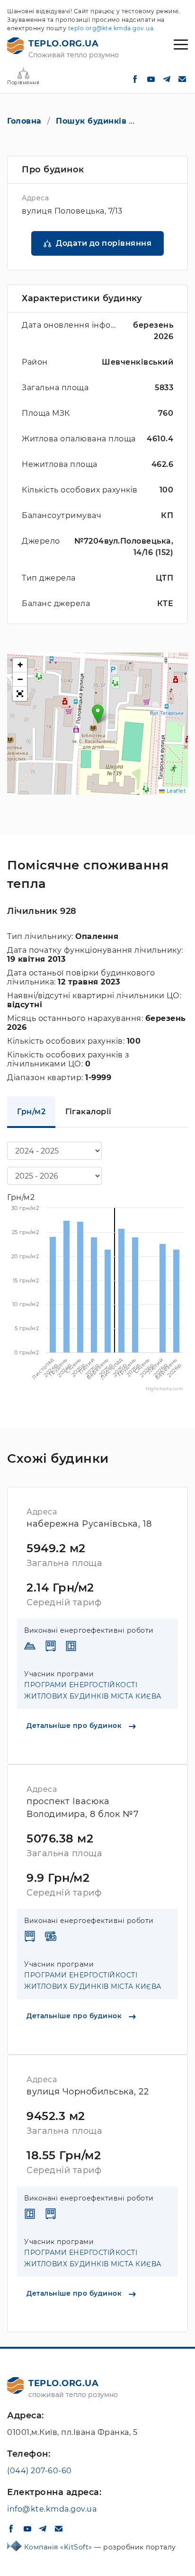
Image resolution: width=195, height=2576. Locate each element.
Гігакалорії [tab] (89, 1112)
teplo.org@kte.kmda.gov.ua (111, 28)
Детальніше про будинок (75, 1726)
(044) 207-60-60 (40, 2471)
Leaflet (175, 791)
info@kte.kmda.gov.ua (52, 2509)
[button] (98, 714)
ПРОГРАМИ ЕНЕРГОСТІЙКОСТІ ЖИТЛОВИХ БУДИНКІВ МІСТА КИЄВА (93, 1690)
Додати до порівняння (104, 243)
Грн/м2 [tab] (31, 1112)
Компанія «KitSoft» (59, 2547)
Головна (24, 121)
